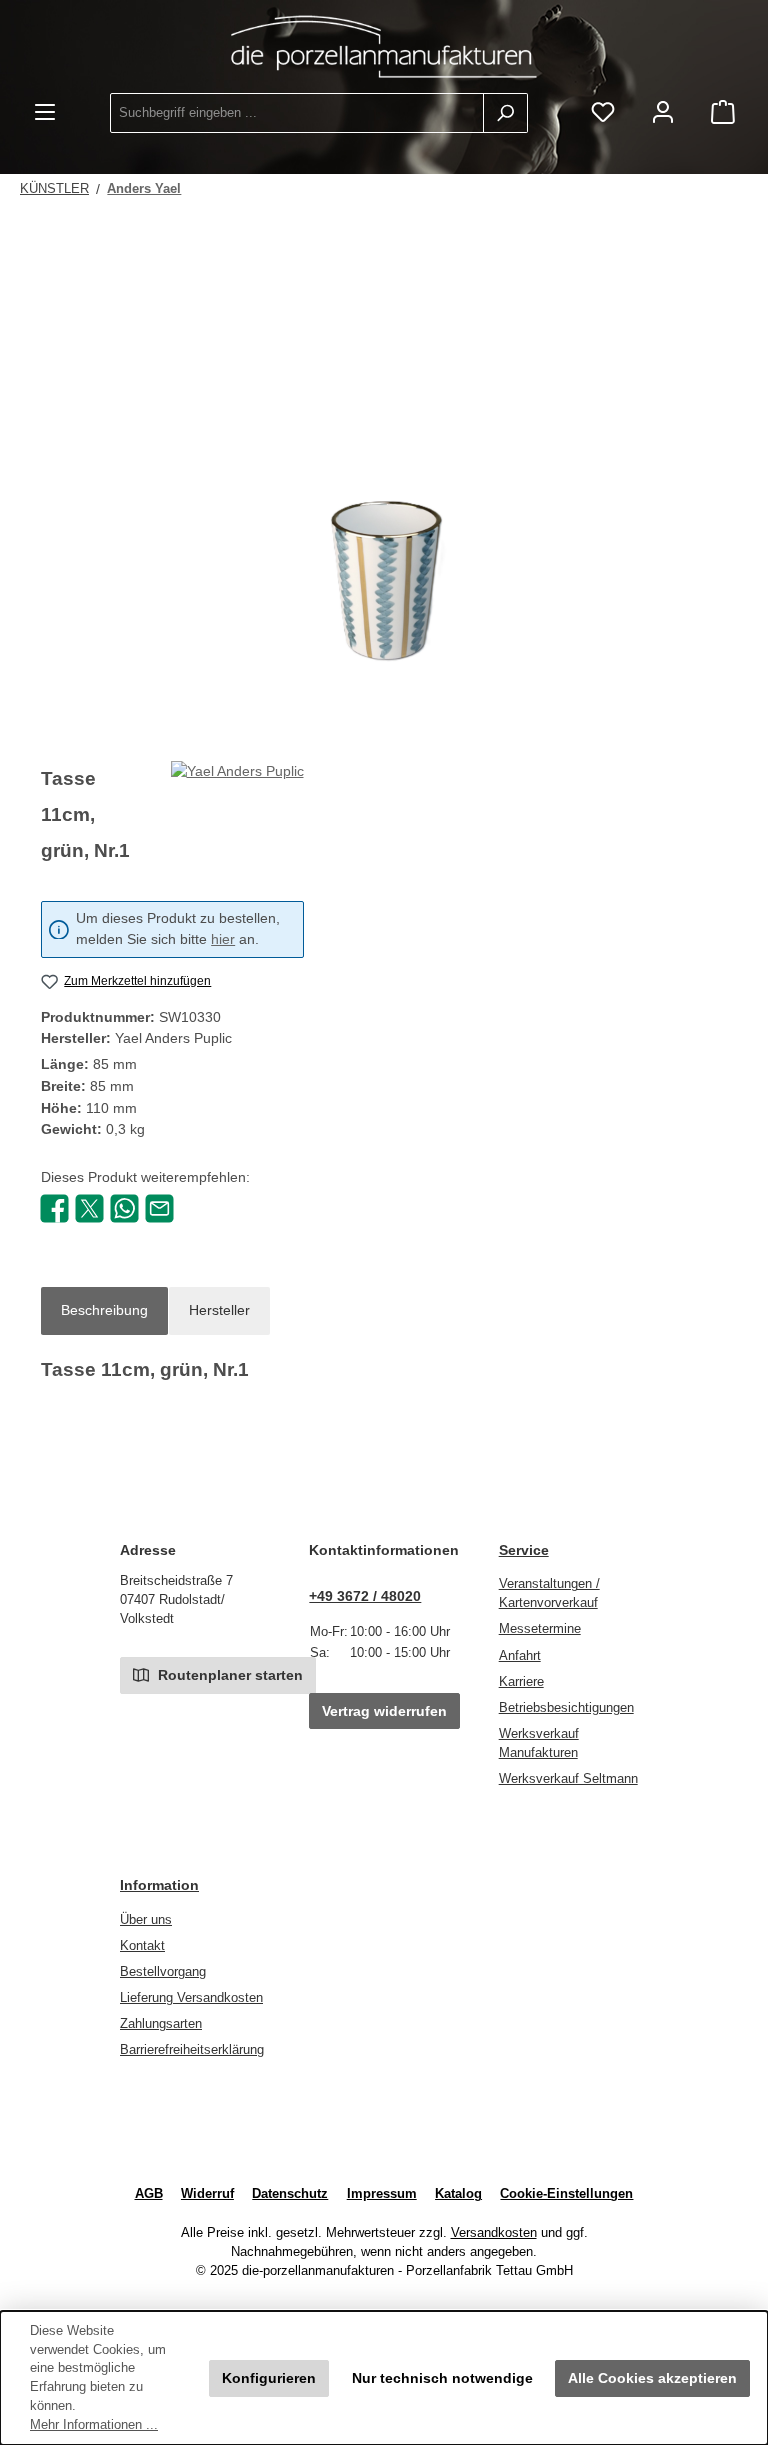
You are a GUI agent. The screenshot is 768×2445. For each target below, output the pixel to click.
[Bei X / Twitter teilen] (89, 1207)
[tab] (104, 1311)
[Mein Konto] (663, 113)
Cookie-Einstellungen (566, 2194)
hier (223, 939)
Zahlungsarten (161, 2024)
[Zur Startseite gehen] (384, 46)
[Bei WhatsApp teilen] (124, 1207)
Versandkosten (494, 2233)
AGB (149, 2194)
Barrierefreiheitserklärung (192, 2050)
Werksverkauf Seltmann (568, 1779)
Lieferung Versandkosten (191, 1998)
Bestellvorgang (163, 1972)
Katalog (458, 2194)
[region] (384, 521)
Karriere (521, 1682)
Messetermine (540, 1629)
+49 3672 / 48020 (365, 1596)
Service (524, 1550)
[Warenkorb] (723, 113)
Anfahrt (520, 1656)
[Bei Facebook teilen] (54, 1207)
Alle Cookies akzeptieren (652, 2378)
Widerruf (207, 2194)
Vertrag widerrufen (384, 1711)
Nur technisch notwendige (442, 2378)
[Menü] (45, 113)
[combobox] (297, 113)
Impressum (382, 2194)
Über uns (146, 1920)
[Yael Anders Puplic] (237, 822)
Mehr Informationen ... (94, 2425)
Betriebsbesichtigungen (566, 1708)
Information (159, 1885)
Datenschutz (290, 2194)
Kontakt (142, 1946)
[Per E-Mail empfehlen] (159, 1207)
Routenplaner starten (228, 1675)
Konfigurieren (269, 2378)
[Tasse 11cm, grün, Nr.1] (384, 521)
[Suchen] (505, 113)
